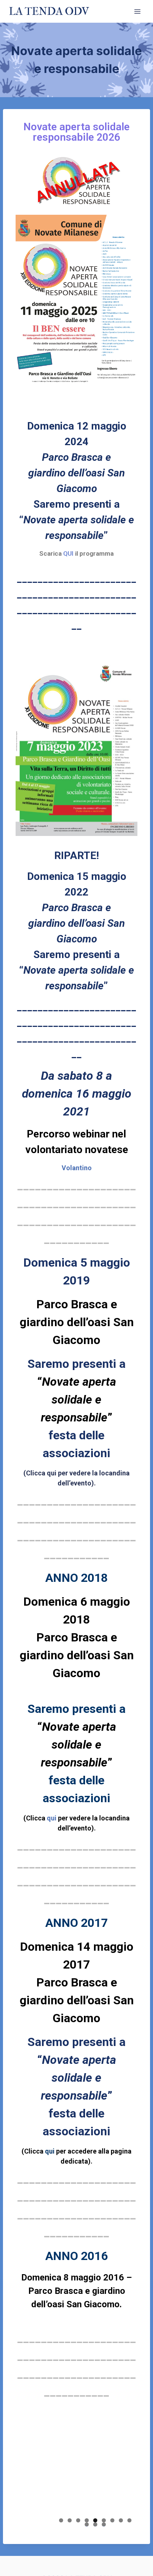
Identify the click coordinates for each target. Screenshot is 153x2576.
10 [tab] (87, 2524)
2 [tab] (70, 2520)
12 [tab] (104, 2524)
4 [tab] (87, 2520)
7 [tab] (112, 2520)
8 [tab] (121, 2520)
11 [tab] (95, 2524)
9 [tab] (129, 2520)
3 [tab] (78, 2520)
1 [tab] (61, 2520)
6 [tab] (104, 2520)
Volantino (77, 1168)
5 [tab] (95, 2520)
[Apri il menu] (137, 11)
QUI (69, 553)
